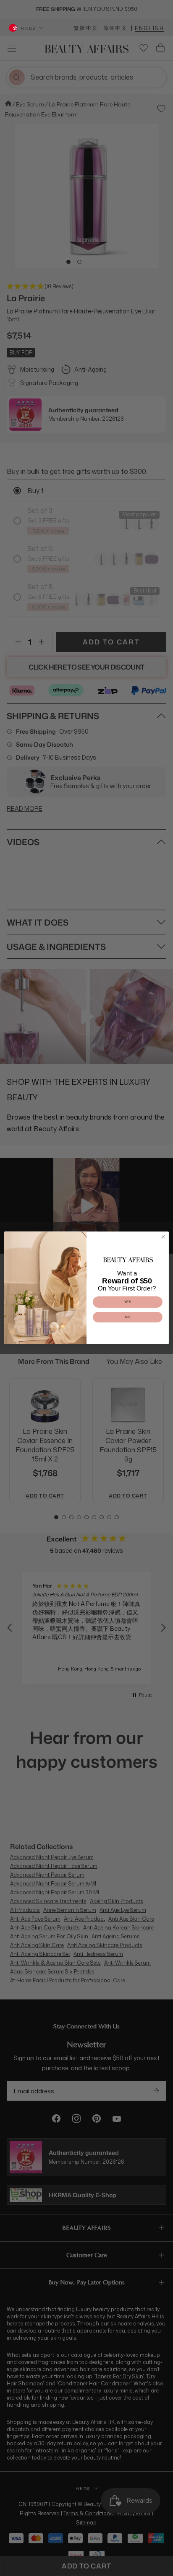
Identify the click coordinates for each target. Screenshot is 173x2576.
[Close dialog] (163, 1237)
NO (128, 1317)
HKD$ (28, 28)
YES (128, 1302)
